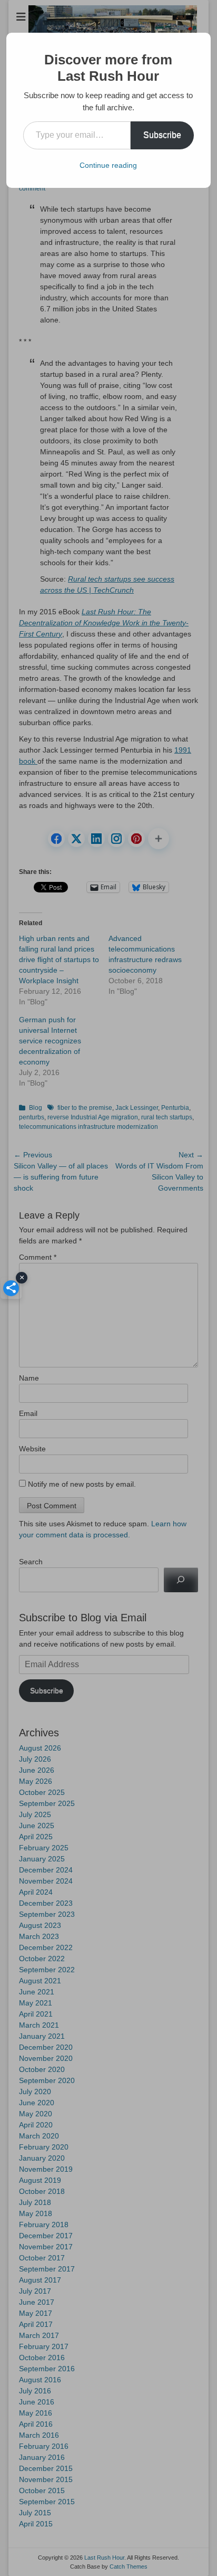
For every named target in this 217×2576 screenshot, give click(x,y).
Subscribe (162, 135)
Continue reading (108, 165)
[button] (11, 1288)
